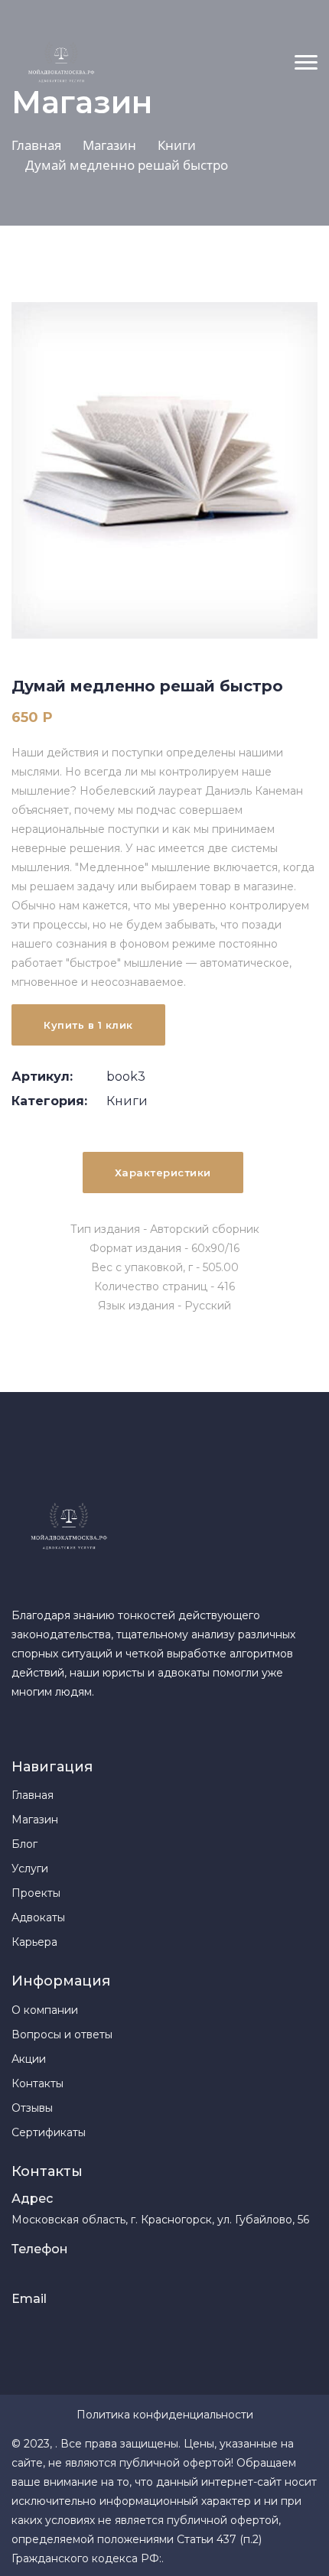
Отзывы (32, 2108)
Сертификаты (49, 2132)
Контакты (37, 2083)
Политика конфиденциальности (165, 2415)
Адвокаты (38, 1917)
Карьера (34, 1942)
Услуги (30, 1869)
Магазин (35, 1820)
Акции (29, 2059)
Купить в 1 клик (88, 1025)
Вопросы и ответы (62, 2034)
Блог (24, 1844)
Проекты (36, 1893)
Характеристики (163, 1173)
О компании (45, 2010)
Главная (33, 1795)
